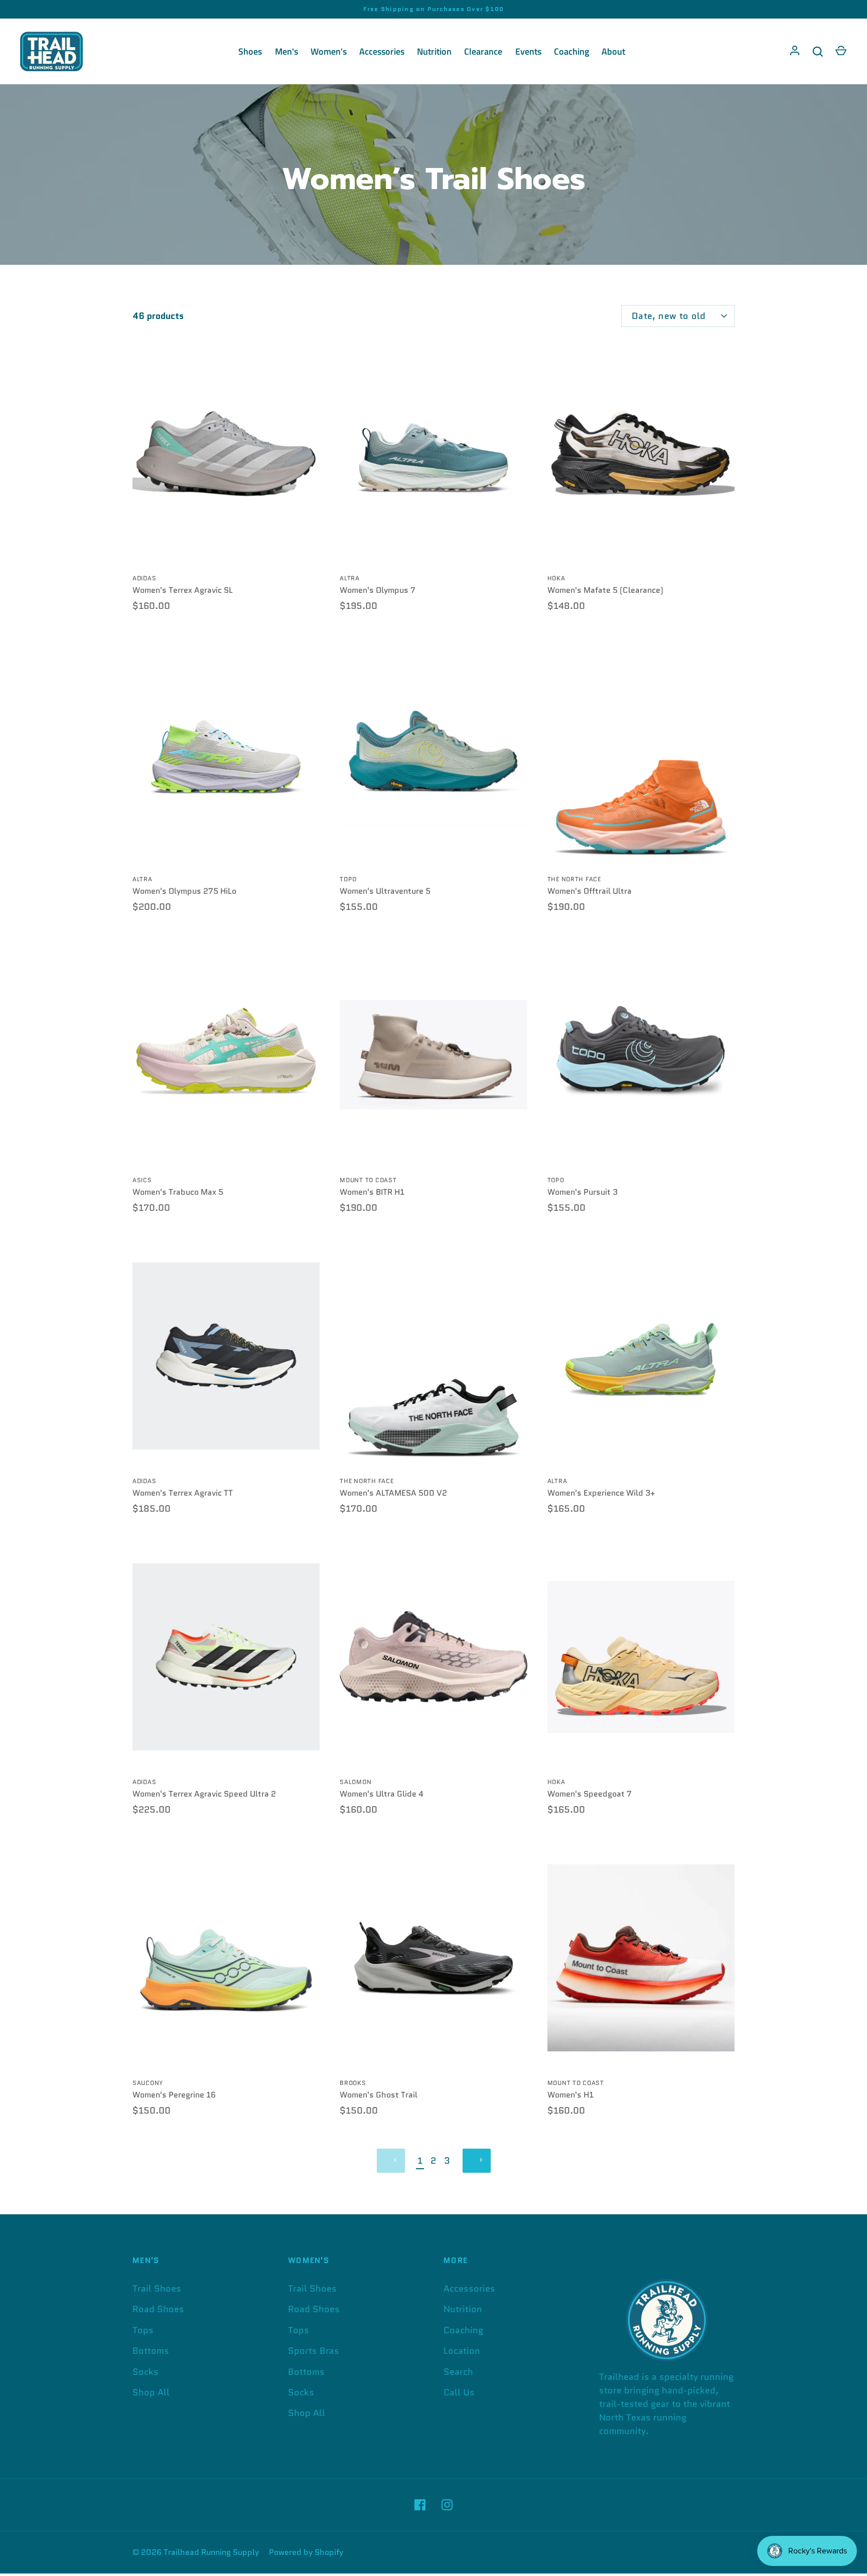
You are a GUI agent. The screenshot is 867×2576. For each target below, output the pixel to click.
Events (528, 51)
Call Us (459, 2392)
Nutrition (434, 51)
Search (458, 2372)
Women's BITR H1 (372, 1192)
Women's (329, 51)
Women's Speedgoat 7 (590, 1794)
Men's (286, 51)
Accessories (382, 51)
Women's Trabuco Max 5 (178, 1192)
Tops (143, 2330)
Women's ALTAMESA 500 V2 (393, 1493)
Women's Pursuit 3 (583, 1192)
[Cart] (841, 52)
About (613, 51)
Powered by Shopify (306, 2552)
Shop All (151, 2392)
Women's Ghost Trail (379, 2095)
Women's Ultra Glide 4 (382, 1794)
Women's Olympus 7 (378, 590)
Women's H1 (570, 2095)
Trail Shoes (157, 2289)
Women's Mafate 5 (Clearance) (605, 590)
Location (462, 2351)
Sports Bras (314, 2351)
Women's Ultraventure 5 (385, 891)
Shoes (250, 51)
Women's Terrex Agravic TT (183, 1493)
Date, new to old (669, 316)
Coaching (571, 51)
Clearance (483, 51)
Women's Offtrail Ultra (590, 891)
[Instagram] (447, 2505)
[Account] (795, 52)
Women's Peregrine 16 (174, 2095)
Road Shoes (158, 2309)
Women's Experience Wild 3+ (601, 1493)
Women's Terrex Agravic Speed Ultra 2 (204, 1794)
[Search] (818, 52)
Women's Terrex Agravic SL (183, 590)
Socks (146, 2372)
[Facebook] (420, 2505)
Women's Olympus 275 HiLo (184, 891)
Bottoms (151, 2351)
